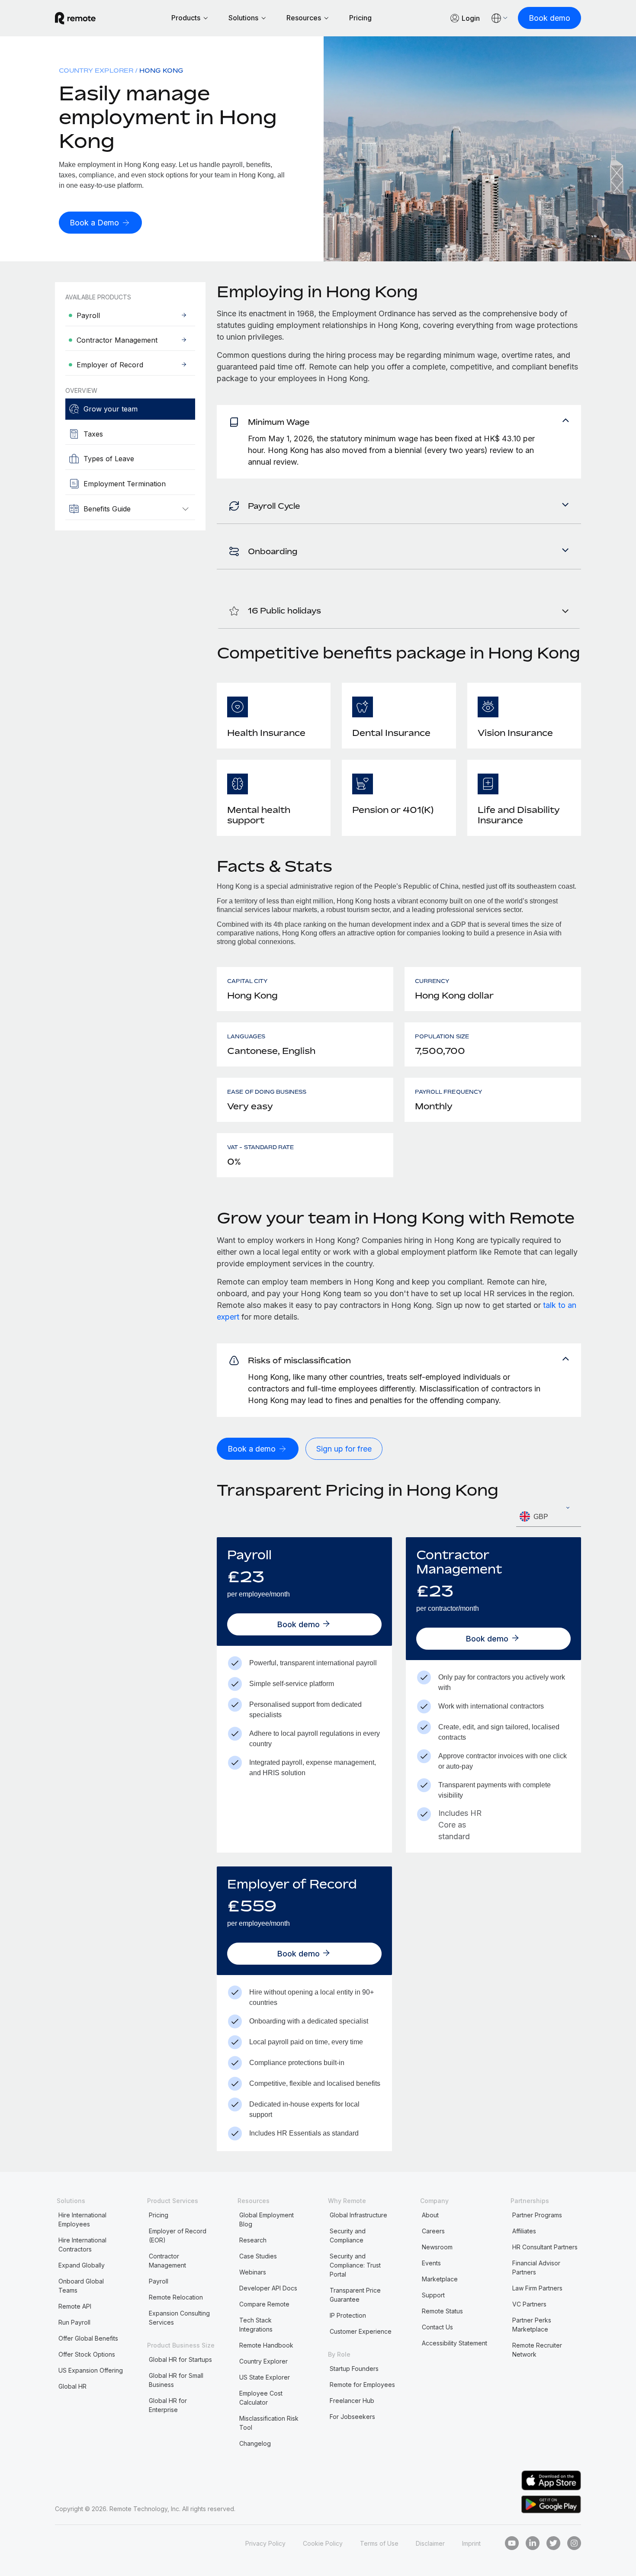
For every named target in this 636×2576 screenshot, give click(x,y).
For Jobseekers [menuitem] (352, 2417)
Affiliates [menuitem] (524, 2231)
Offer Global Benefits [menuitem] (88, 2338)
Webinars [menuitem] (253, 2272)
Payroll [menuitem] (159, 2281)
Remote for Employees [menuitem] (362, 2385)
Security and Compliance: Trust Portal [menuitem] (355, 2265)
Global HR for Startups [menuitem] (180, 2359)
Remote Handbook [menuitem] (266, 2345)
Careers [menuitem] (433, 2231)
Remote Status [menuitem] (442, 2311)
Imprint (471, 2543)
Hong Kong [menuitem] (161, 70)
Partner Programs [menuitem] (537, 2215)
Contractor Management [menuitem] (167, 2261)
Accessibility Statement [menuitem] (455, 2343)
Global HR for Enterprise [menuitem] (168, 2405)
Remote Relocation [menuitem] (176, 2297)
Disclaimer (430, 2543)
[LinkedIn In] (533, 2543)
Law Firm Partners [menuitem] (537, 2288)
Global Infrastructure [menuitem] (358, 2215)
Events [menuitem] (431, 2263)
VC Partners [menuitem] (529, 2304)
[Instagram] (574, 2543)
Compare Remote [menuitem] (264, 2304)
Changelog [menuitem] (255, 2443)
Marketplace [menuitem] (440, 2279)
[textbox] (549, 1517)
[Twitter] (553, 2543)
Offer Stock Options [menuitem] (87, 2354)
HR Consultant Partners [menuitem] (545, 2247)
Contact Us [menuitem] (437, 2327)
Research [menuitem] (253, 2240)
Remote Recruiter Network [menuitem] (537, 2350)
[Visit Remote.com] (75, 18)
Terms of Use (379, 2543)
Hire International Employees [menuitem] (82, 2219)
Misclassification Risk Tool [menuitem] (269, 2423)
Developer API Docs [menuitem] (268, 2288)
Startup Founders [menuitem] (354, 2369)
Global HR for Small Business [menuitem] (176, 2380)
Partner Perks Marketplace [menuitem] (532, 2325)
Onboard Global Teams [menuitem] (81, 2286)
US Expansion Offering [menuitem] (91, 2370)
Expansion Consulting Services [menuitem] (179, 2318)
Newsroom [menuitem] (437, 2247)
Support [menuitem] (433, 2295)
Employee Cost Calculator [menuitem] (261, 2398)
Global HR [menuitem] (72, 2386)
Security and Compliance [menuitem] (348, 2236)
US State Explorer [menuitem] (265, 2377)
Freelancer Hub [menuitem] (352, 2401)
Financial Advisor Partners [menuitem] (536, 2268)
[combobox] (549, 1517)
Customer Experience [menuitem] (361, 2331)
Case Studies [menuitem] (258, 2256)
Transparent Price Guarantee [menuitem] (355, 2295)
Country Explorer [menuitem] (96, 70)
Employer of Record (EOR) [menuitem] (178, 2236)
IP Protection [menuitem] (348, 2315)
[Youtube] (512, 2543)
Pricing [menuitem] (159, 2215)
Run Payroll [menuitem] (74, 2322)
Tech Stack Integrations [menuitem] (256, 2325)
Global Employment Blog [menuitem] (267, 2219)
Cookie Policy (323, 2543)
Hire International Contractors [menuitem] (82, 2245)
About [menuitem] (430, 2215)
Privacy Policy (265, 2543)
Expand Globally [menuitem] (82, 2265)
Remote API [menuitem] (75, 2306)
